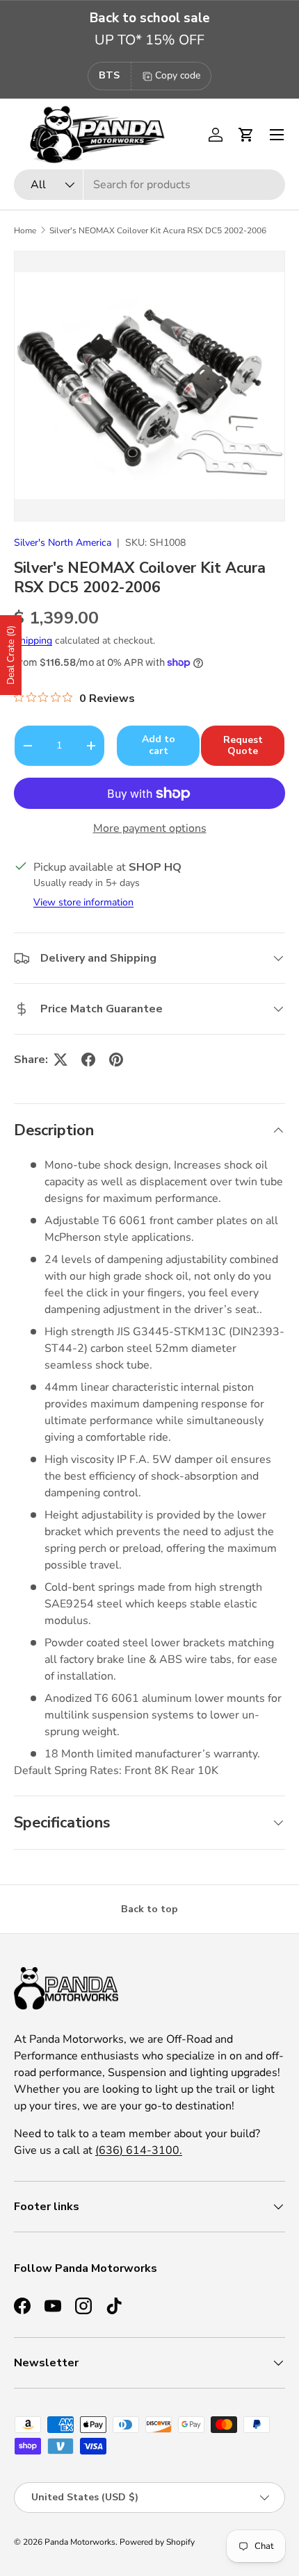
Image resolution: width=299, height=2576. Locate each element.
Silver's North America (63, 543)
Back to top (149, 1909)
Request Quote (243, 746)
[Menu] (277, 135)
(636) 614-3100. (139, 2150)
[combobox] (149, 185)
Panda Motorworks (80, 2542)
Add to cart (159, 745)
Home (25, 231)
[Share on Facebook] (88, 1060)
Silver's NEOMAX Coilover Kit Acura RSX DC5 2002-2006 (158, 231)
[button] (246, 135)
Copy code (178, 75)
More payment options (150, 828)
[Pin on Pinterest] (116, 1060)
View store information (83, 902)
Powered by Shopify (157, 2542)
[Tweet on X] (60, 1060)
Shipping (33, 641)
